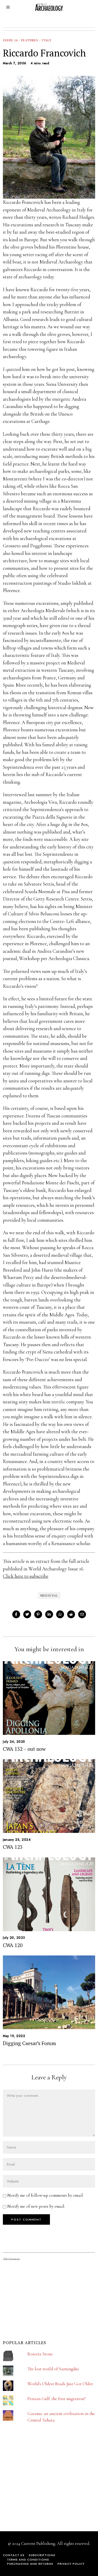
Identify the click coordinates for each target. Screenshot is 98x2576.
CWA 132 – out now (24, 1749)
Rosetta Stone (40, 2354)
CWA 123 (13, 1847)
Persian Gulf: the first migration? (57, 2399)
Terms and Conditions (28, 2560)
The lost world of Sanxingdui (53, 2369)
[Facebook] (16, 1614)
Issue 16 (10, 40)
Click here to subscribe (26, 1576)
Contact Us (14, 2555)
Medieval (49, 1595)
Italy (47, 40)
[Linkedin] (49, 1614)
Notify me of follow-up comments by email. (45, 2195)
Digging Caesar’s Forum (29, 2043)
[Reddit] (71, 1614)
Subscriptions (42, 2555)
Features (30, 40)
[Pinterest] (38, 1614)
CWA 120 (13, 1945)
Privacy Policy (71, 2564)
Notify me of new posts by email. (36, 2206)
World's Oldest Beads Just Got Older (60, 2384)
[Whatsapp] (60, 1614)
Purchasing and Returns (30, 2564)
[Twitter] (27, 1614)
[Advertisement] (42, 2486)
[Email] (82, 1614)
